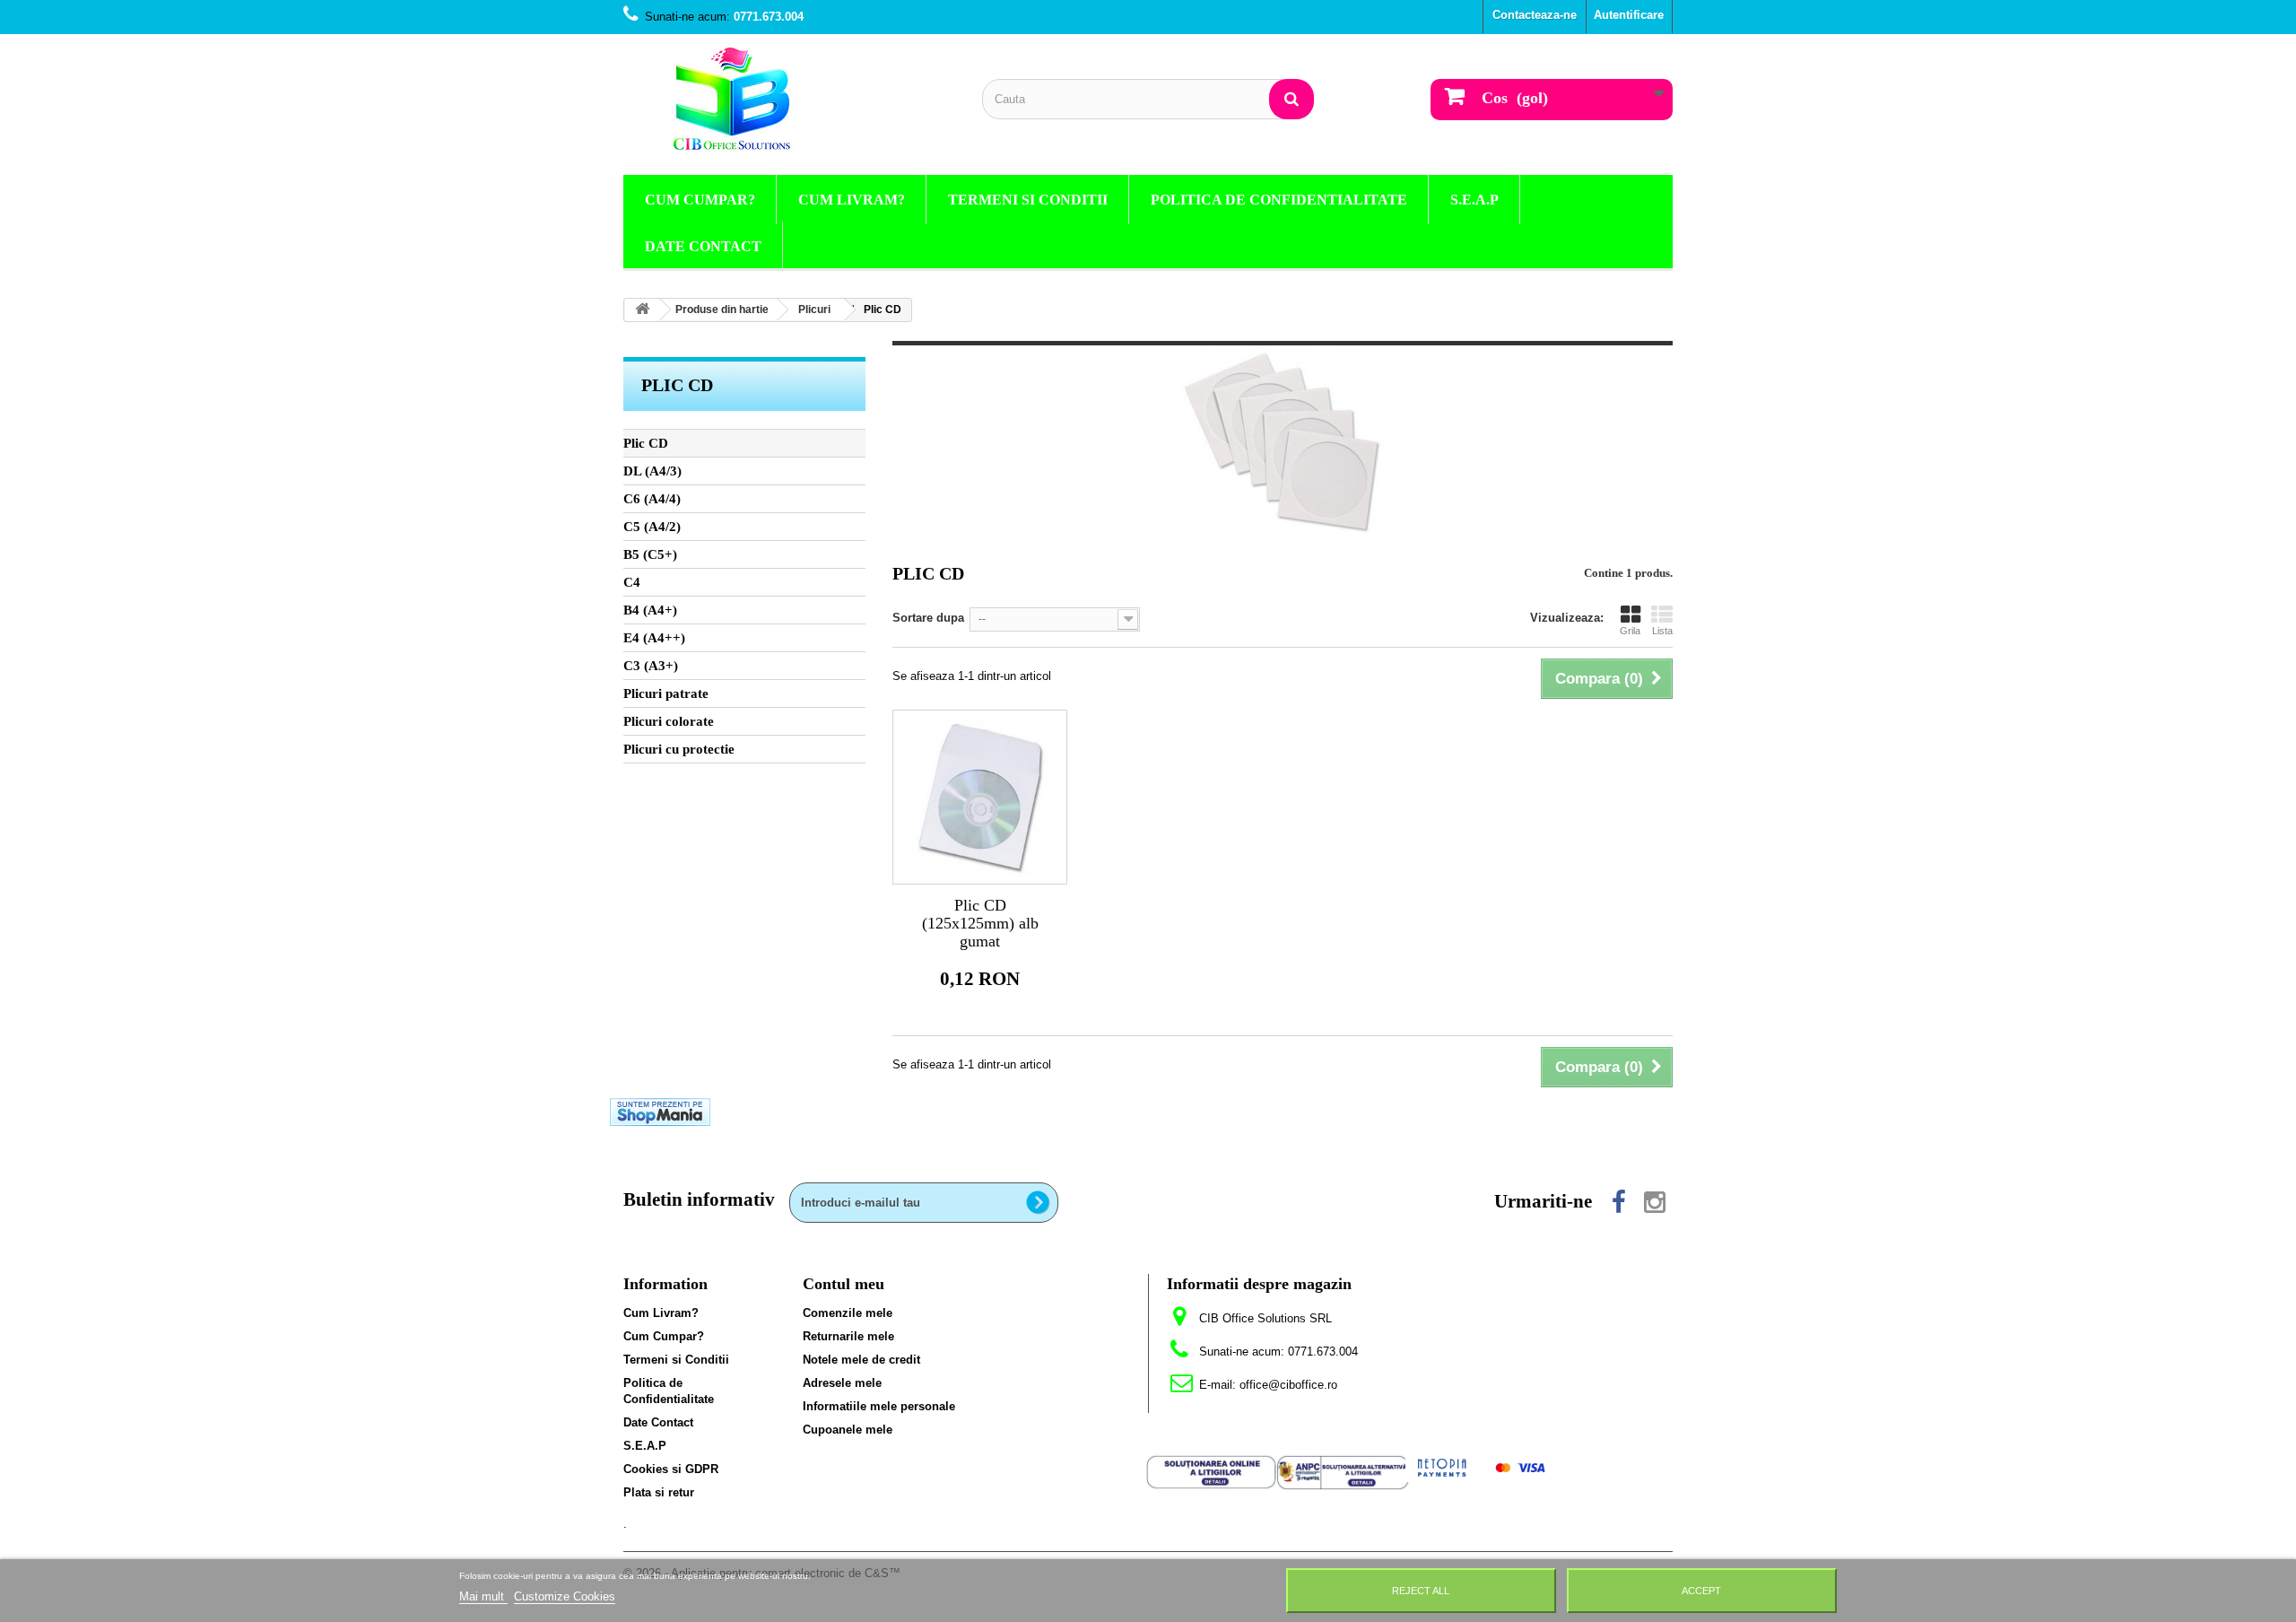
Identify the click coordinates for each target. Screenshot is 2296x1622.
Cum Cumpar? (700, 200)
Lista (1662, 631)
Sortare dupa (928, 618)
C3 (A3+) (651, 666)
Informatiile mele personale (879, 1406)
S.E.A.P (1474, 200)
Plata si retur (659, 1492)
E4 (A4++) (654, 638)
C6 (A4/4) (652, 499)
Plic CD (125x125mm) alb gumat (980, 923)
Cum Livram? (852, 200)
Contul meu (844, 1284)
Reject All (1421, 1591)
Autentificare (1629, 15)
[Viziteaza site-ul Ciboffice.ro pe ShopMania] (660, 1111)
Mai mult (483, 1596)
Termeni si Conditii (1028, 200)
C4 (632, 582)
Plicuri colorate (669, 721)
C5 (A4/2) (652, 527)
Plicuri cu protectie (679, 749)
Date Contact (703, 246)
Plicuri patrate (666, 693)
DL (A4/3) (652, 471)
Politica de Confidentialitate (1279, 200)
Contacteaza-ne (1535, 15)
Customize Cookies (565, 1596)
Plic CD (646, 443)
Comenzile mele (848, 1313)
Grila (1630, 631)
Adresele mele (842, 1383)
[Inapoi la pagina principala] (642, 310)
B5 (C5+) (650, 554)
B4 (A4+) (650, 610)
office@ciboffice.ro (1288, 1385)
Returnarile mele (848, 1336)
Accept (1701, 1591)
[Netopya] (1482, 1467)
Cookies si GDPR (671, 1469)
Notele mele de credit (861, 1360)
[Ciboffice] (789, 100)
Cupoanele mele (848, 1430)
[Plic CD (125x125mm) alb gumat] (980, 797)
